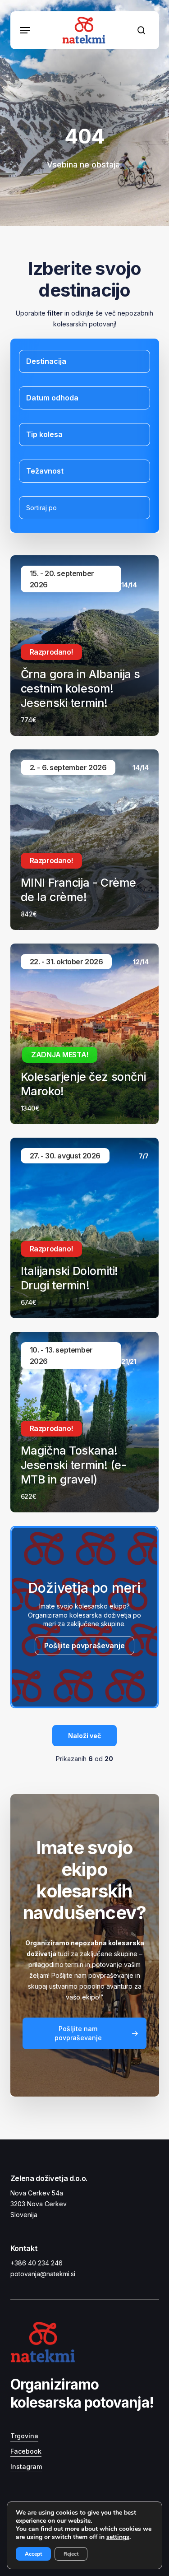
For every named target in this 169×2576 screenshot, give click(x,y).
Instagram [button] (26, 2467)
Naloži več (84, 1736)
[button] (25, 30)
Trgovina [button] (24, 2436)
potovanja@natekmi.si (43, 2274)
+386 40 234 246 (37, 2263)
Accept (33, 2554)
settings (118, 2537)
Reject (71, 2554)
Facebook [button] (26, 2451)
